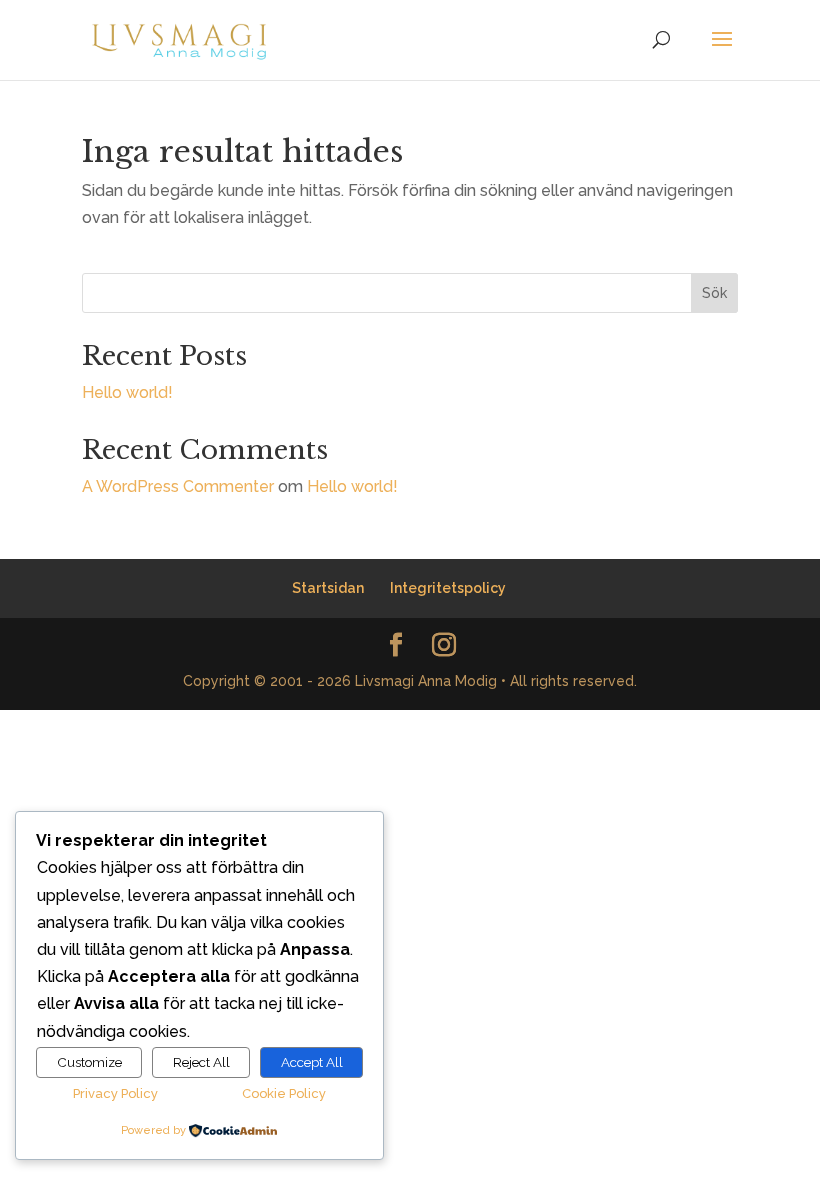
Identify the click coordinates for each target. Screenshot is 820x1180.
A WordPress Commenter (178, 486)
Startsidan (328, 588)
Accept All (312, 1062)
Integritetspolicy (448, 588)
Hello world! (127, 392)
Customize (89, 1062)
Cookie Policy (284, 1093)
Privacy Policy (115, 1093)
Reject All (201, 1062)
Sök (714, 293)
